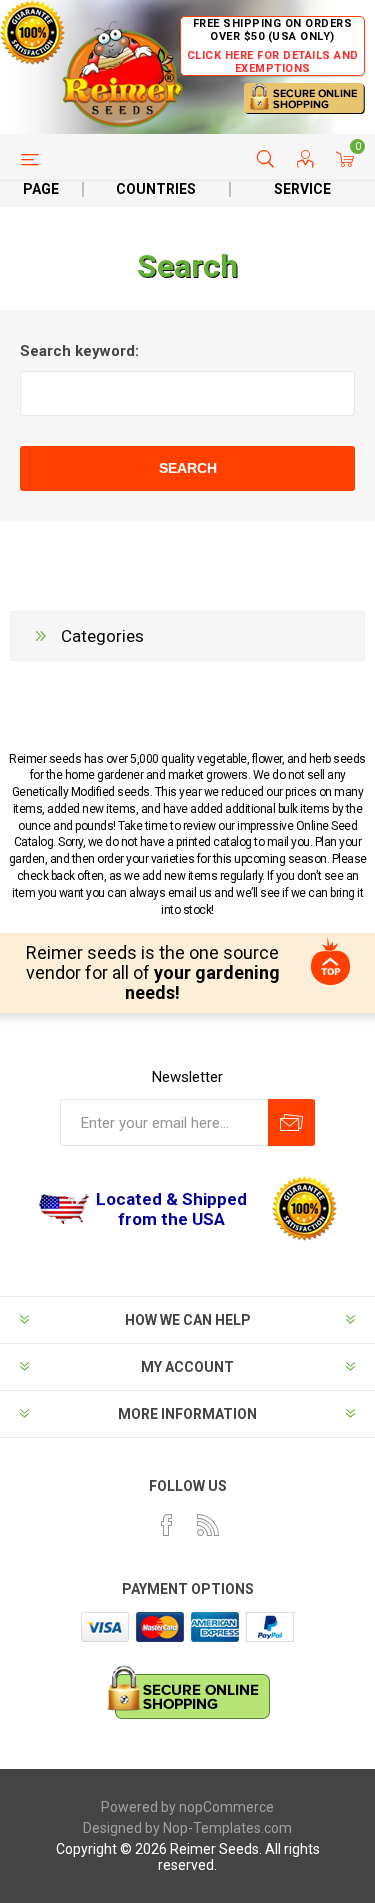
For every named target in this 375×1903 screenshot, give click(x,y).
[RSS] (208, 1525)
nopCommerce (226, 1807)
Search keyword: (79, 351)
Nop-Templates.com (227, 1828)
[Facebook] (167, 1525)
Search (188, 468)
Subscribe (291, 1122)
